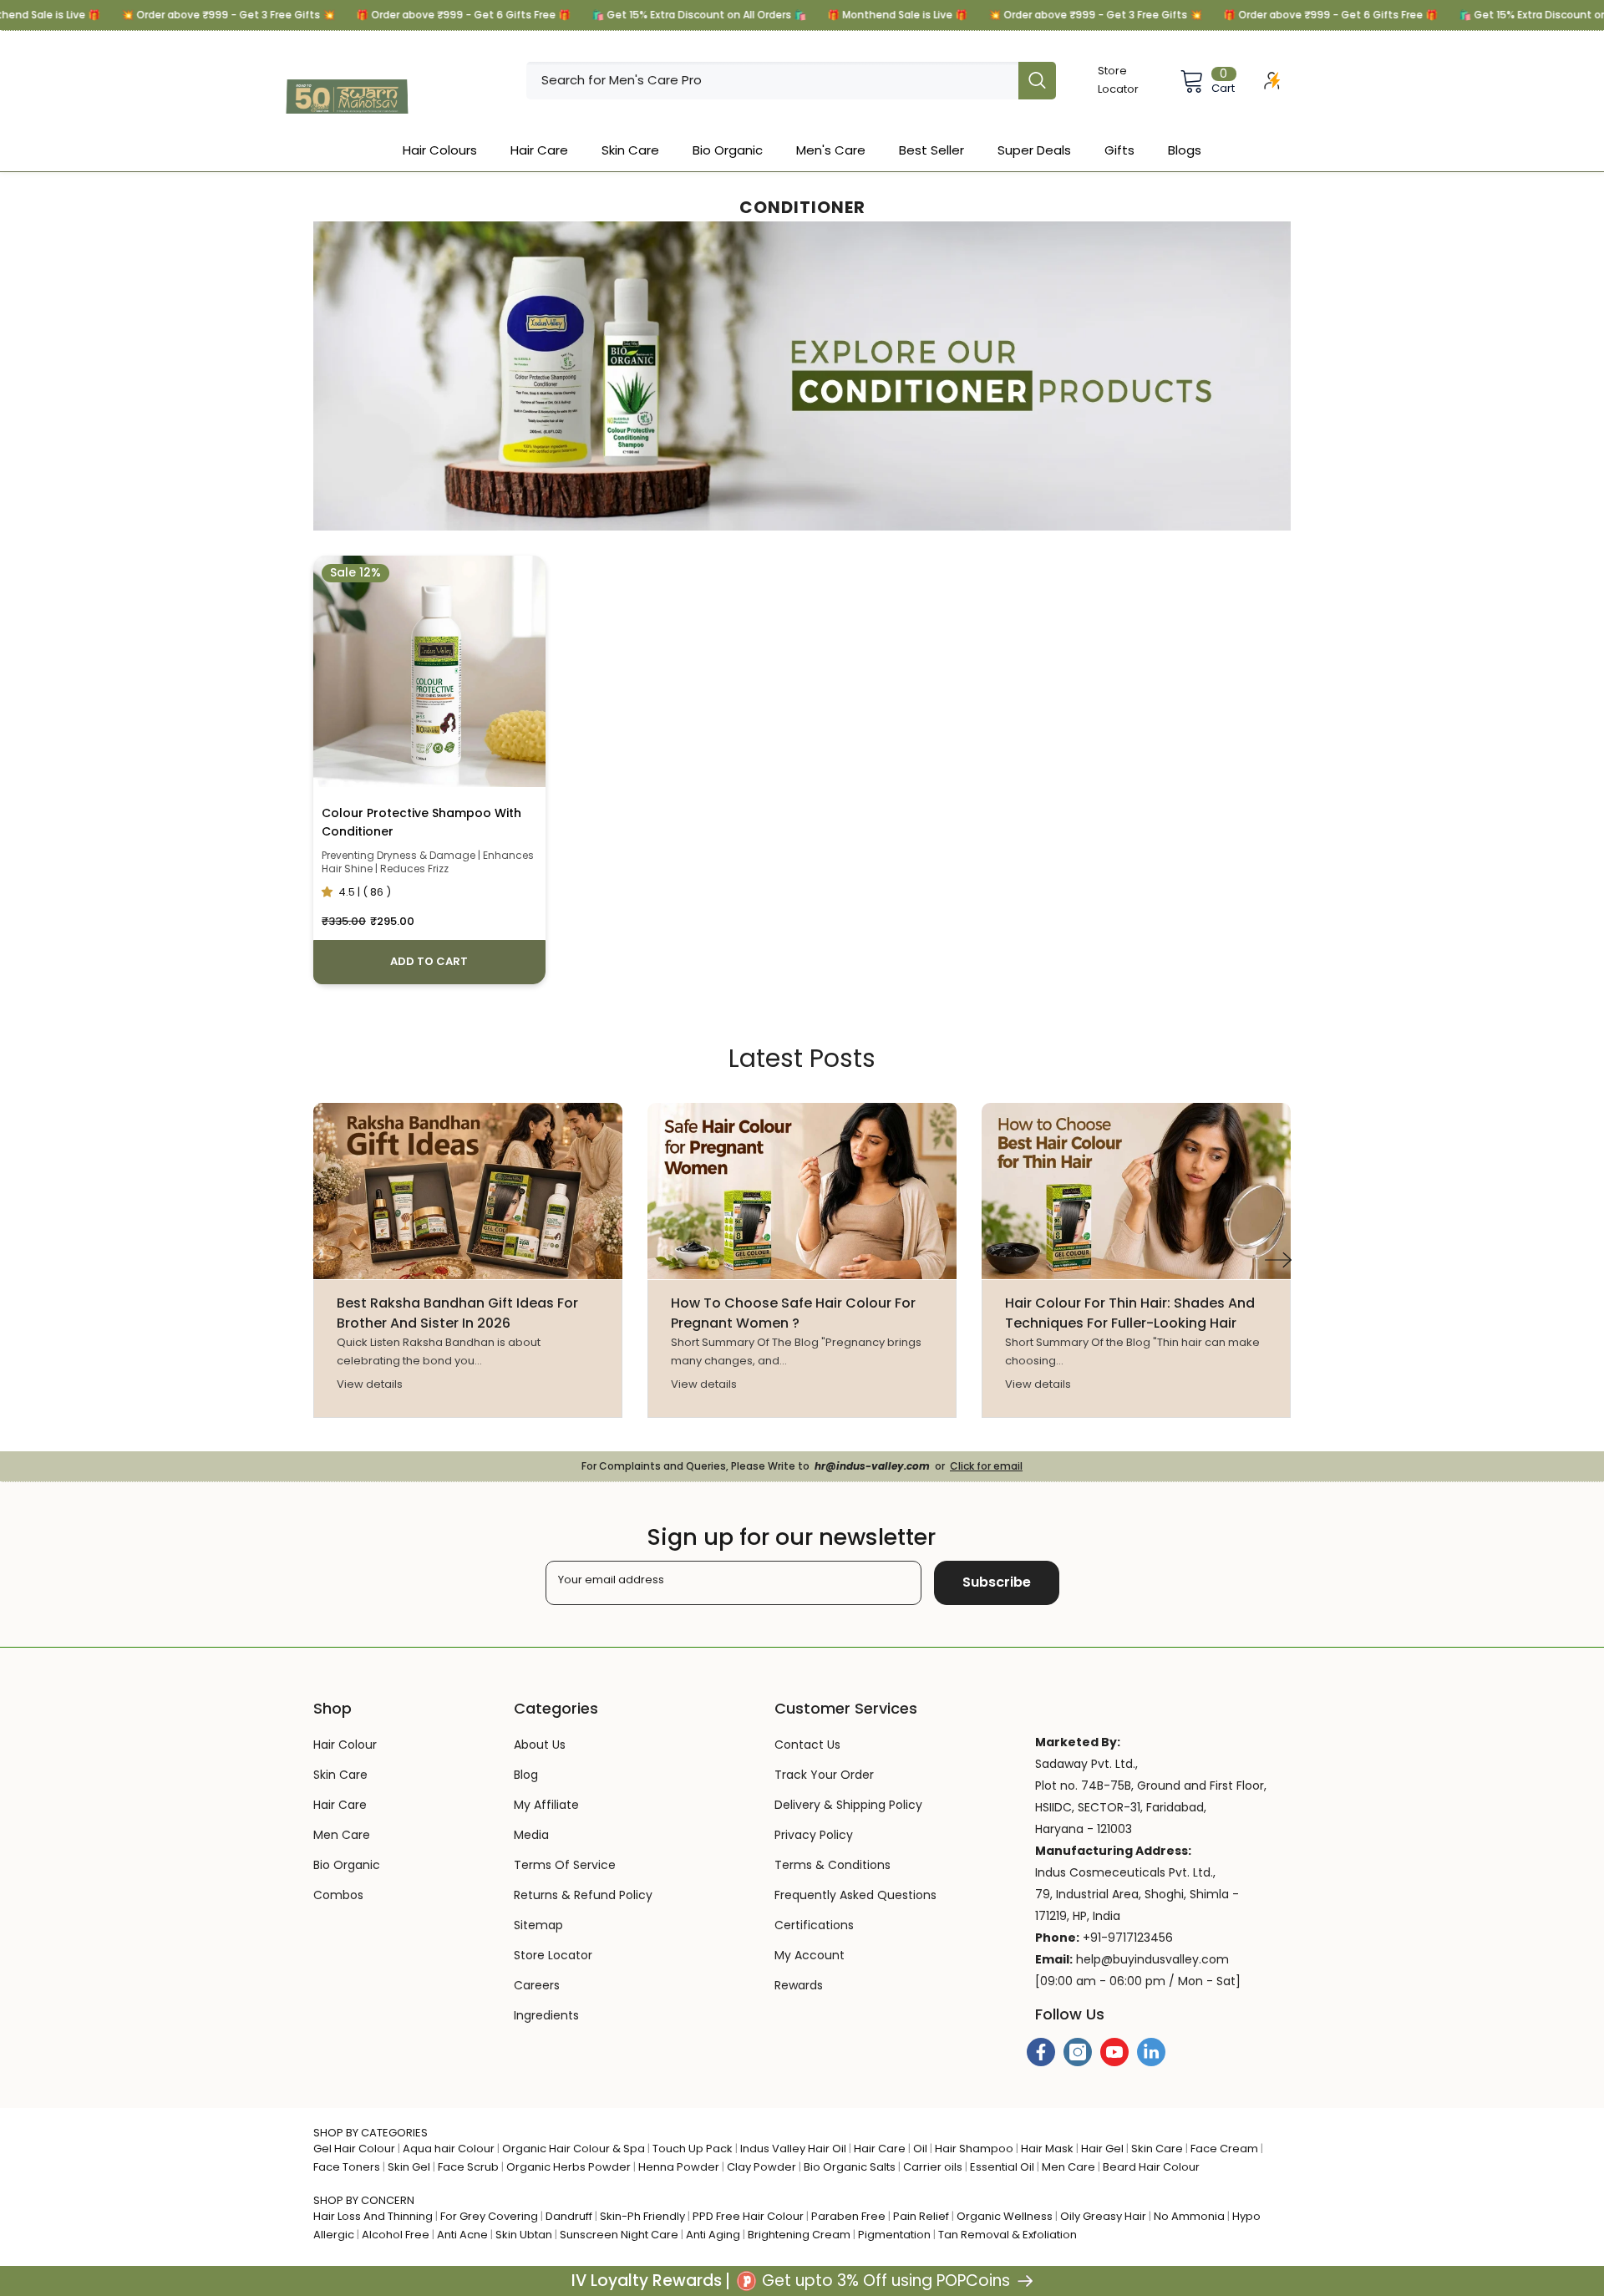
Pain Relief (921, 2216)
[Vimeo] (1151, 2052)
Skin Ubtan (524, 2235)
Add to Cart (429, 961)
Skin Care (1157, 2149)
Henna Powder (679, 2167)
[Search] (791, 81)
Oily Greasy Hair (1103, 2216)
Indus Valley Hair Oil (793, 2149)
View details (370, 1384)
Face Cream (1224, 2149)
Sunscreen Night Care (619, 2235)
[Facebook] (1041, 2052)
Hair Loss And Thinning (373, 2216)
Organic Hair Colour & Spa (574, 2149)
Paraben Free (848, 2216)
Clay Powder (761, 2167)
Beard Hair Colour (1151, 2167)
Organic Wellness (1005, 2216)
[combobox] (772, 81)
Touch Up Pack (693, 2149)
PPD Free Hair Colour (748, 2216)
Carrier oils (933, 2167)
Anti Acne (462, 2235)
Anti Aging (713, 2235)
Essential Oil (1002, 2167)
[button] (1278, 1260)
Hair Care (880, 2149)
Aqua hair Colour (449, 2149)
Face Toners (347, 2167)
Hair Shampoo (974, 2149)
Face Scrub (468, 2167)
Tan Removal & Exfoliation (1008, 2235)
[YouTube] (1114, 2052)
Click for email (986, 1466)
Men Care (1068, 2167)
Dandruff (569, 2216)
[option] (468, 1260)
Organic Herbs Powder (569, 2167)
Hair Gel (1102, 2149)
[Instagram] (1078, 2052)
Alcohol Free (396, 2235)
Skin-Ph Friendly (642, 2216)
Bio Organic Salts (850, 2167)
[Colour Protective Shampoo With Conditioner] (429, 672)
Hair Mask (1047, 2149)
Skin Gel (409, 2167)
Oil (920, 2149)
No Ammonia (1189, 2216)
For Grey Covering (489, 2216)
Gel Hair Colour (354, 2149)
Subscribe (997, 1582)
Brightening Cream (799, 2235)
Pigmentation (894, 2235)
